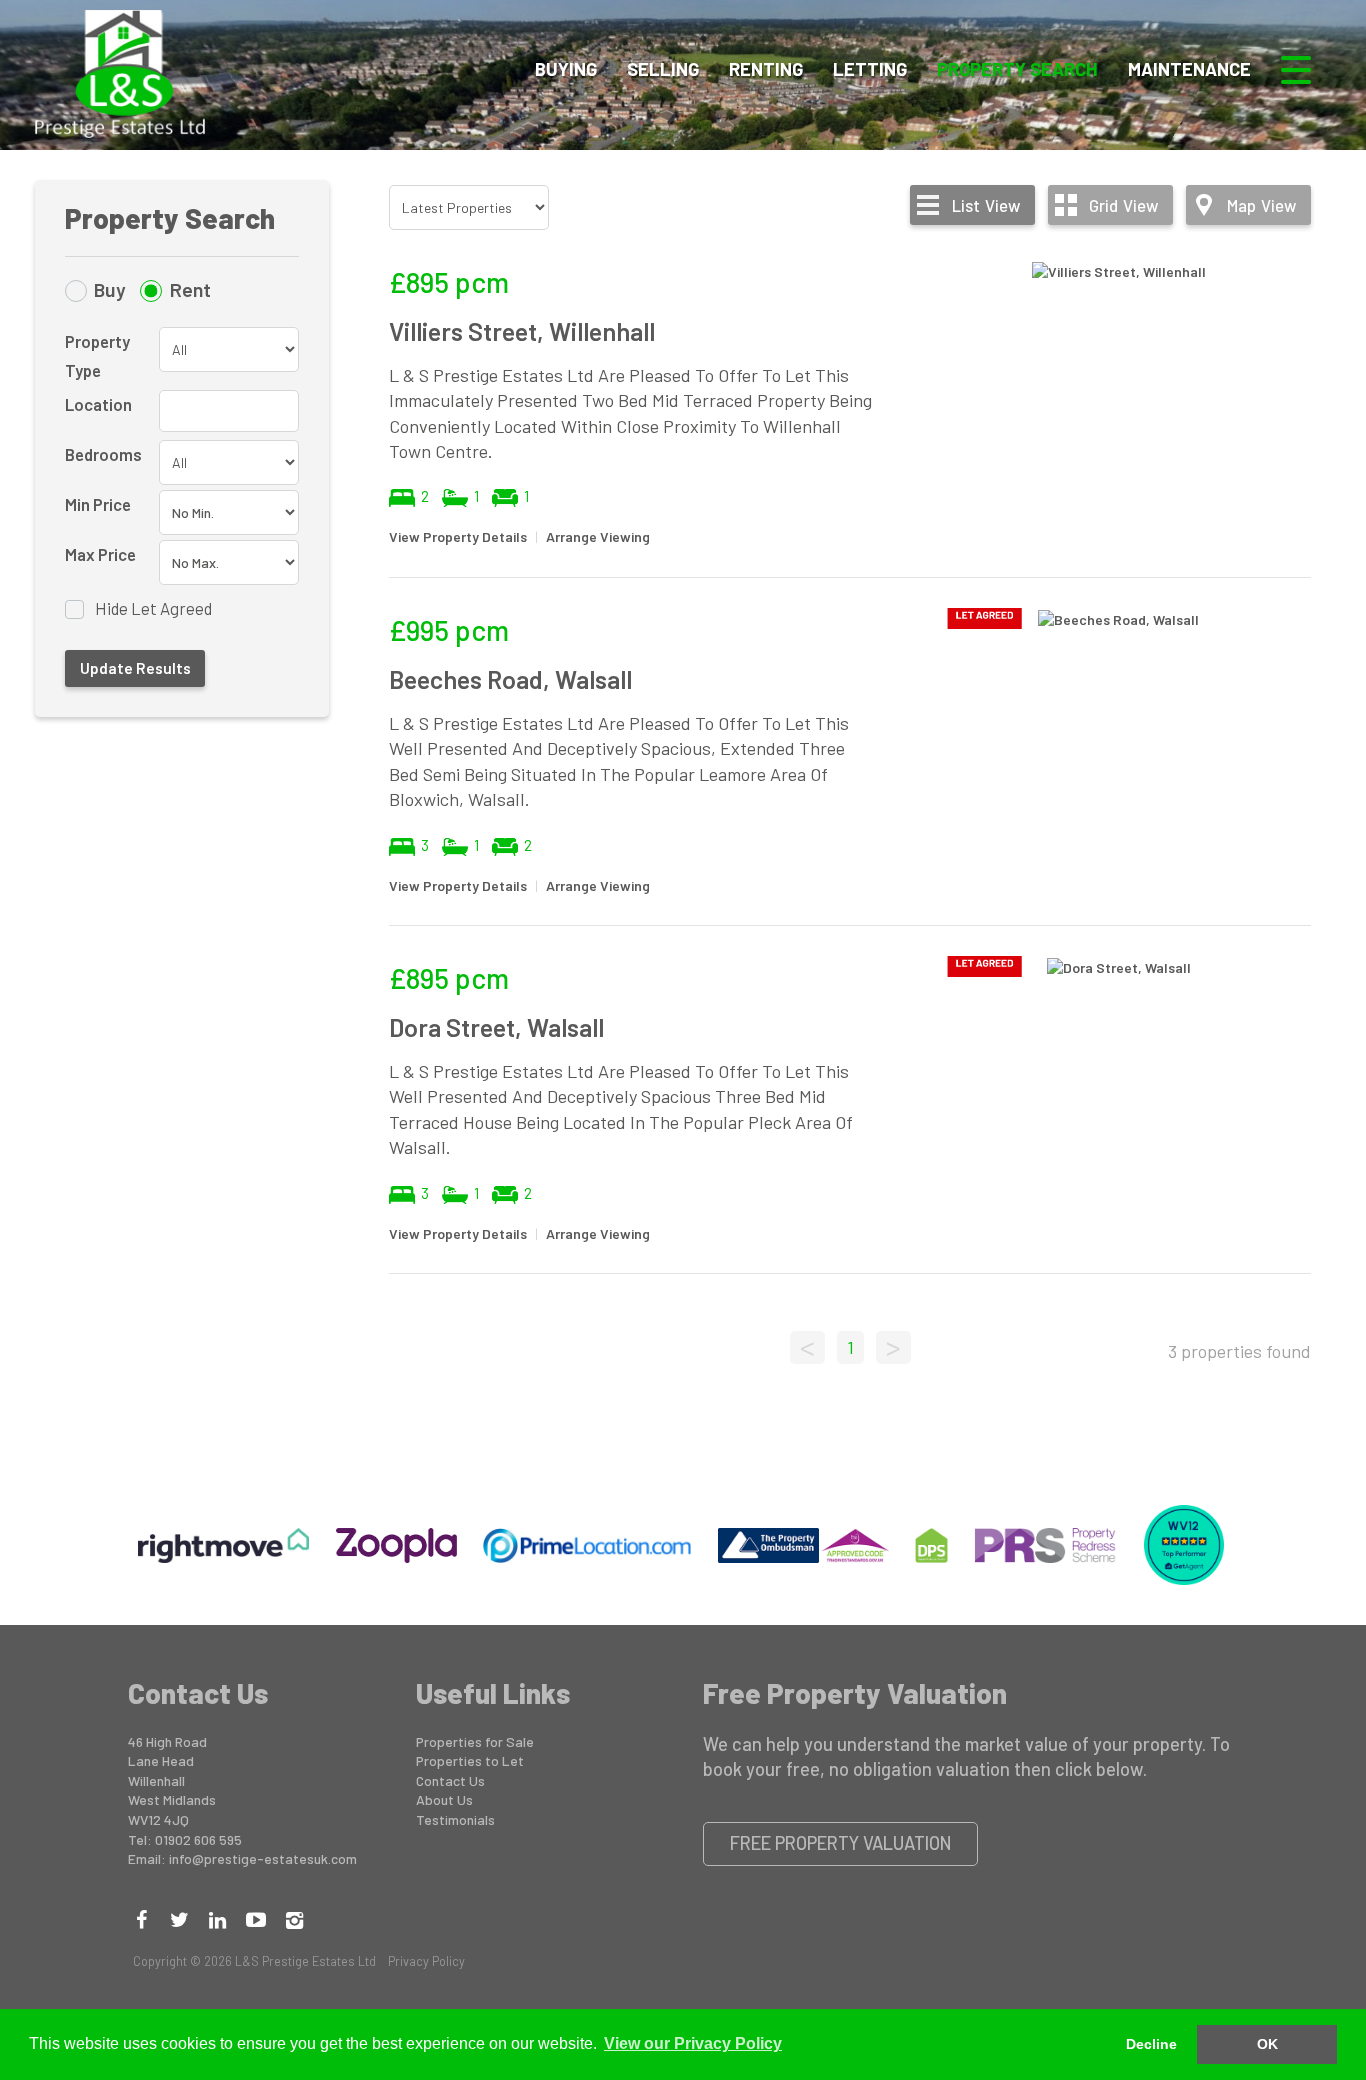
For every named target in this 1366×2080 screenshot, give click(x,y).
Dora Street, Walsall (496, 1027)
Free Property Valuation (841, 1843)
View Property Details (458, 536)
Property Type (97, 355)
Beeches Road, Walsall (510, 679)
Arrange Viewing (598, 536)
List (986, 205)
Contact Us (450, 1780)
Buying (566, 69)
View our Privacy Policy (693, 2043)
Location (98, 404)
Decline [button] (1151, 2044)
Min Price (98, 504)
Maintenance (1189, 69)
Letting (870, 69)
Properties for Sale (475, 1741)
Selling (663, 69)
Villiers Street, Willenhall (522, 331)
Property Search (1017, 69)
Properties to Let (470, 1760)
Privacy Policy (426, 1961)
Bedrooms (103, 454)
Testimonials (455, 1819)
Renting (766, 69)
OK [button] (1267, 2044)
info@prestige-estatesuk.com (263, 1858)
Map (1261, 205)
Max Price (100, 554)
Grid (1123, 205)
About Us (444, 1799)
